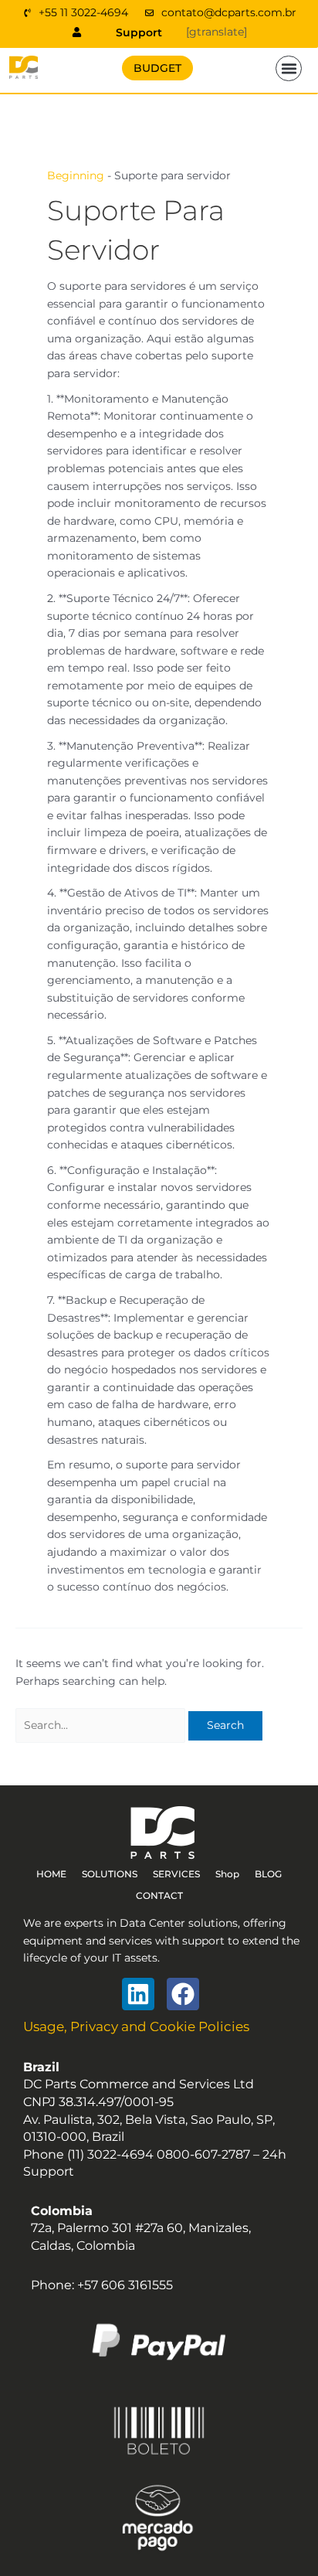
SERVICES (176, 1874)
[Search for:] (102, 1725)
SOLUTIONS (110, 1874)
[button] (289, 69)
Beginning (76, 175)
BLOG (268, 1874)
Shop (227, 1874)
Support (139, 32)
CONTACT (159, 1895)
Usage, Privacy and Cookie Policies (136, 2026)
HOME (51, 1874)
